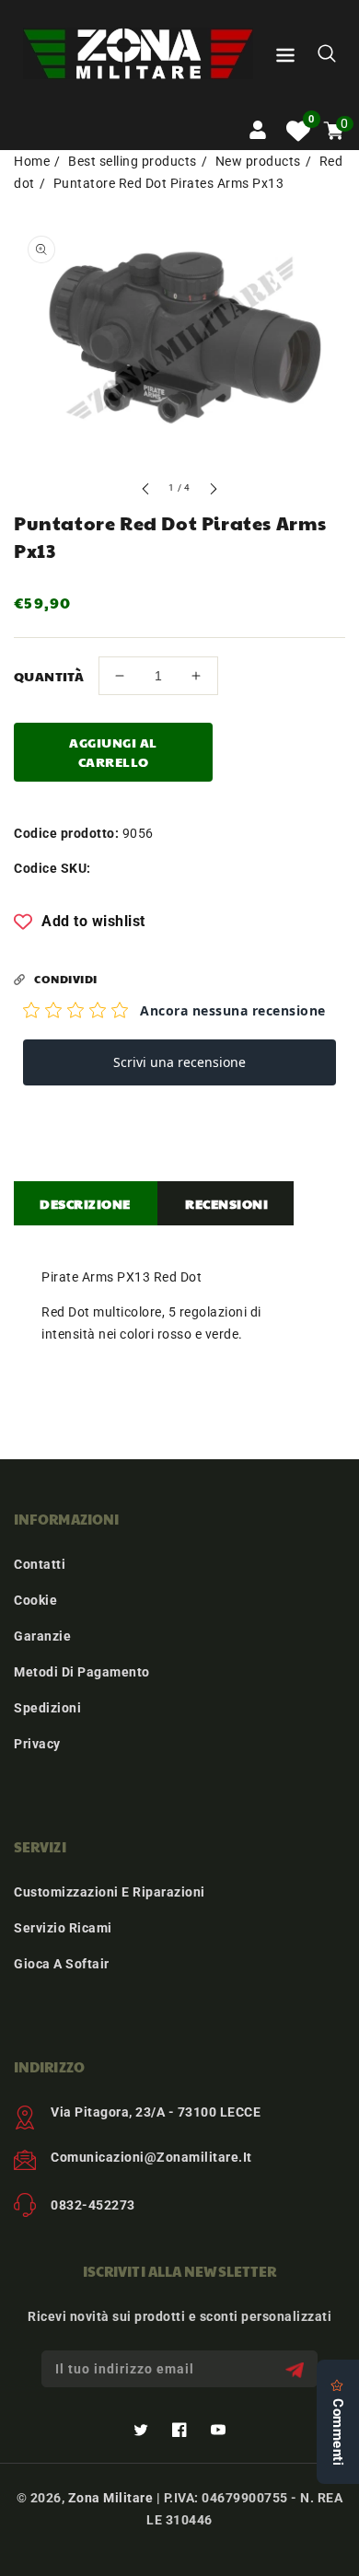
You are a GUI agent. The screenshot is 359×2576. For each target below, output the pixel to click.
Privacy (37, 1744)
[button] (285, 58)
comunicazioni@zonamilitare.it (151, 2157)
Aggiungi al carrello (113, 752)
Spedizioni (47, 1708)
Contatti (40, 1564)
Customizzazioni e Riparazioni (110, 1892)
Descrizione (85, 1203)
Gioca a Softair (62, 1964)
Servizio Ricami (63, 1928)
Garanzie (42, 1636)
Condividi (66, 979)
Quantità (49, 676)
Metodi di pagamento (82, 1672)
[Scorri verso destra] (213, 491)
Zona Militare (111, 2498)
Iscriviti (297, 2369)
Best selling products (133, 161)
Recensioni (226, 1203)
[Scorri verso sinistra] (146, 491)
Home (32, 161)
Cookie (35, 1600)
